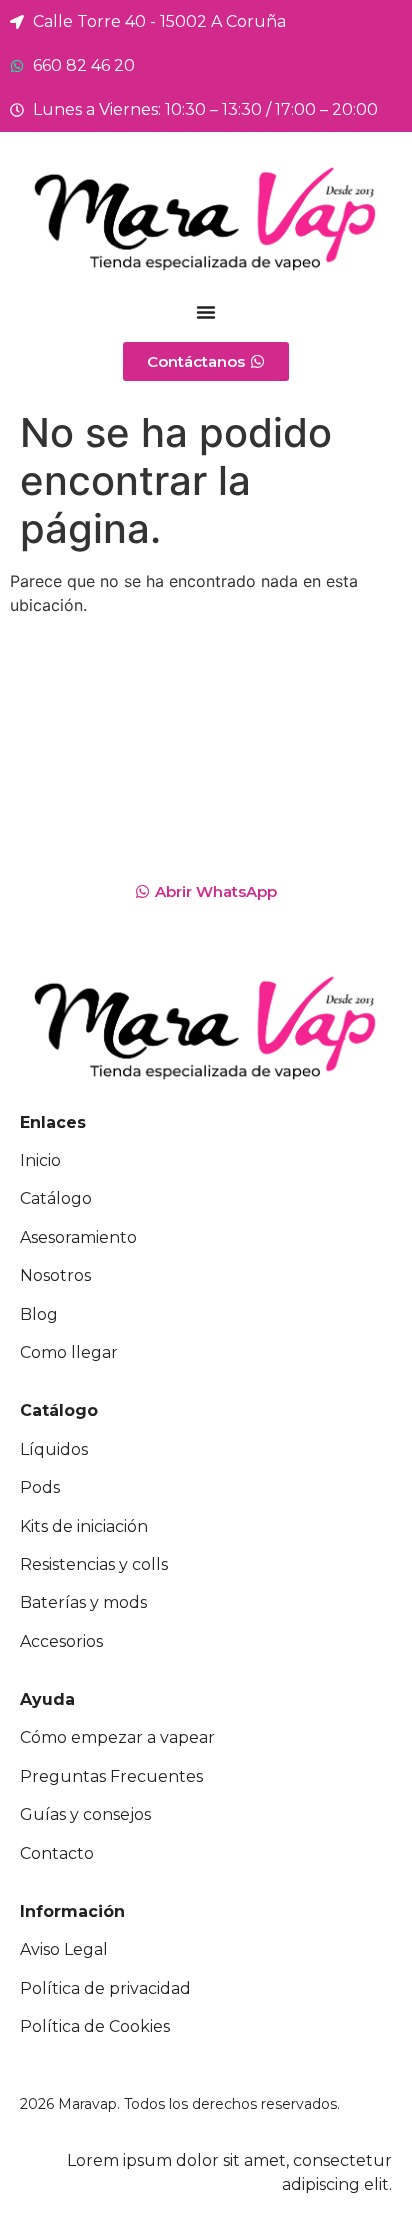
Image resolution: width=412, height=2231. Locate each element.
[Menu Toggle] (206, 312)
